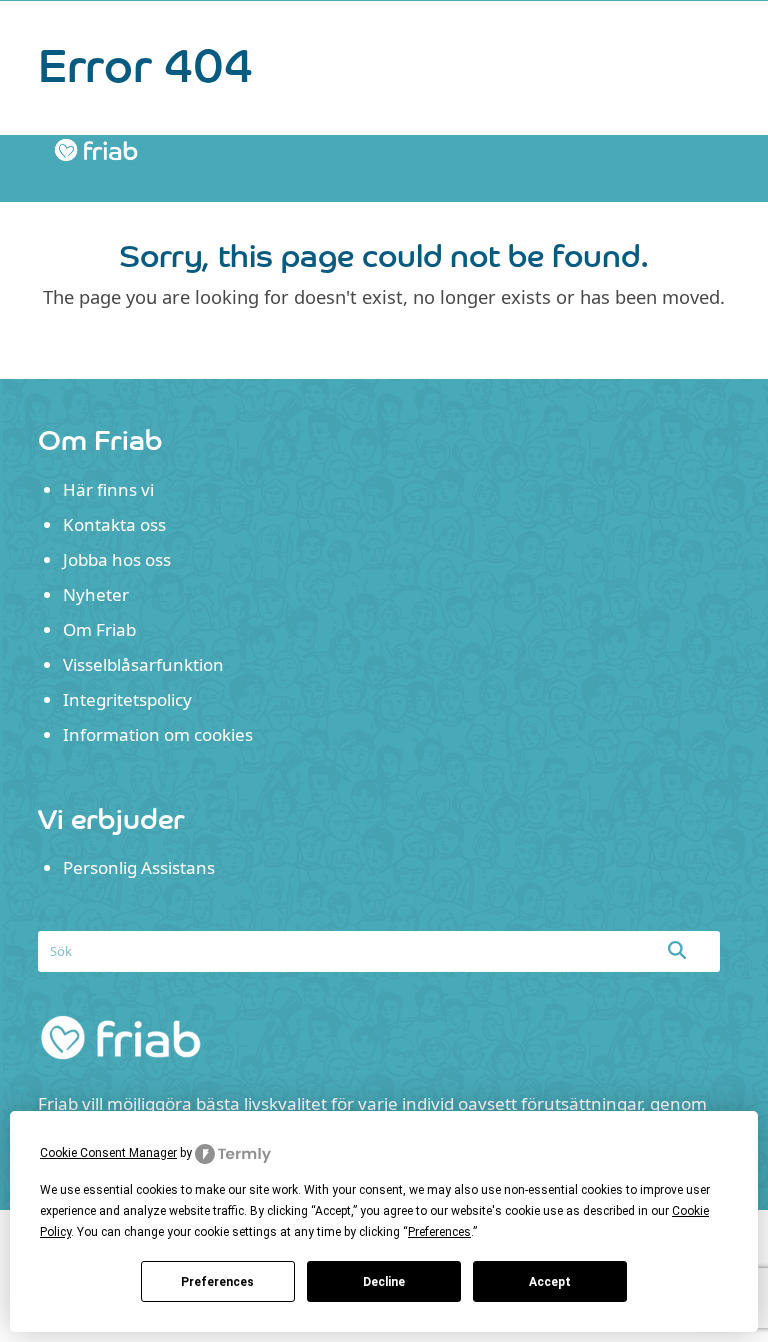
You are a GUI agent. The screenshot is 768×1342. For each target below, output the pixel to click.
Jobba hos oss (117, 559)
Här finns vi (108, 489)
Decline (384, 1282)
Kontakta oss (114, 524)
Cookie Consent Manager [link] (108, 1153)
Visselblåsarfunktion (143, 664)
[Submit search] (677, 950)
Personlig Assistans (139, 867)
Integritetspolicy (127, 699)
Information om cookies (158, 734)
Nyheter (96, 594)
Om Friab (99, 629)
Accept (550, 1282)
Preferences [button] (439, 1232)
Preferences (217, 1282)
